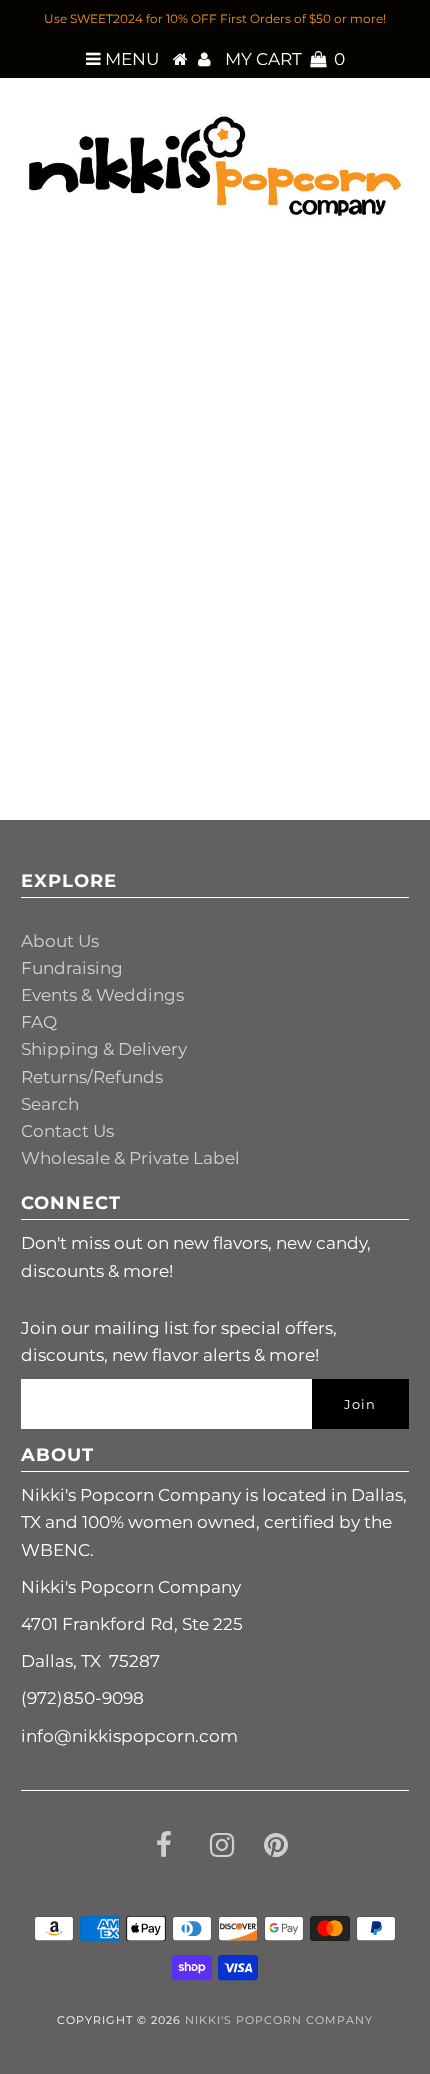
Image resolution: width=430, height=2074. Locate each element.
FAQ (39, 1022)
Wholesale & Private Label (130, 1158)
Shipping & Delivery (104, 1049)
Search (50, 1104)
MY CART (285, 59)
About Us (60, 941)
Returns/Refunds (92, 1077)
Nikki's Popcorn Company (279, 2020)
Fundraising (72, 968)
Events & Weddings (102, 995)
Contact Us (67, 1131)
